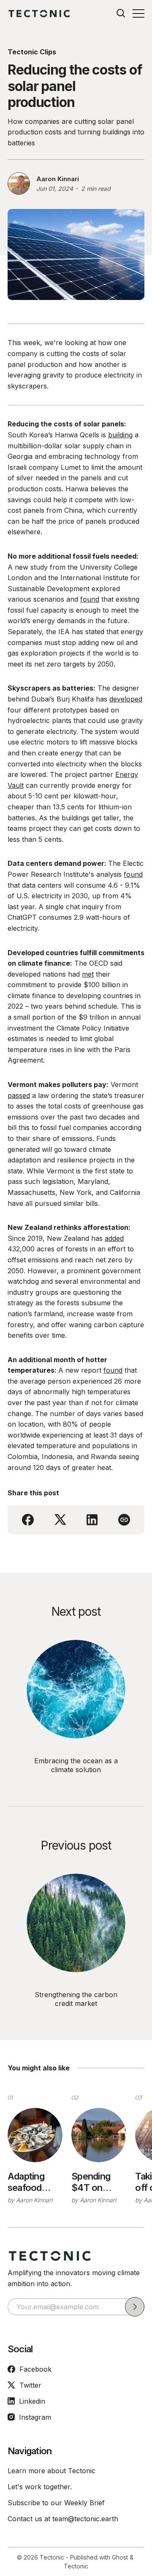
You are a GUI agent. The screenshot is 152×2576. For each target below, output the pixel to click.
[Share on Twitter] (60, 1520)
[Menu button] (138, 13)
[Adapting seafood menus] (35, 2135)
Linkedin (32, 2401)
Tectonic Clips (32, 52)
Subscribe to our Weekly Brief (56, 2503)
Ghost (120, 2557)
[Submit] (135, 2307)
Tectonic (52, 2557)
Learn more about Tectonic (52, 2471)
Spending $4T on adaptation (93, 2182)
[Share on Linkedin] (92, 1520)
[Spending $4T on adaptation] (99, 2135)
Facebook (35, 2369)
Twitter (30, 2385)
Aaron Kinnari (58, 179)
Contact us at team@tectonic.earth (63, 2519)
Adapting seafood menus (26, 2182)
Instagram (35, 2417)
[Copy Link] (124, 1520)
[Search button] (121, 13)
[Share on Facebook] (28, 1520)
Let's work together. (40, 2487)
